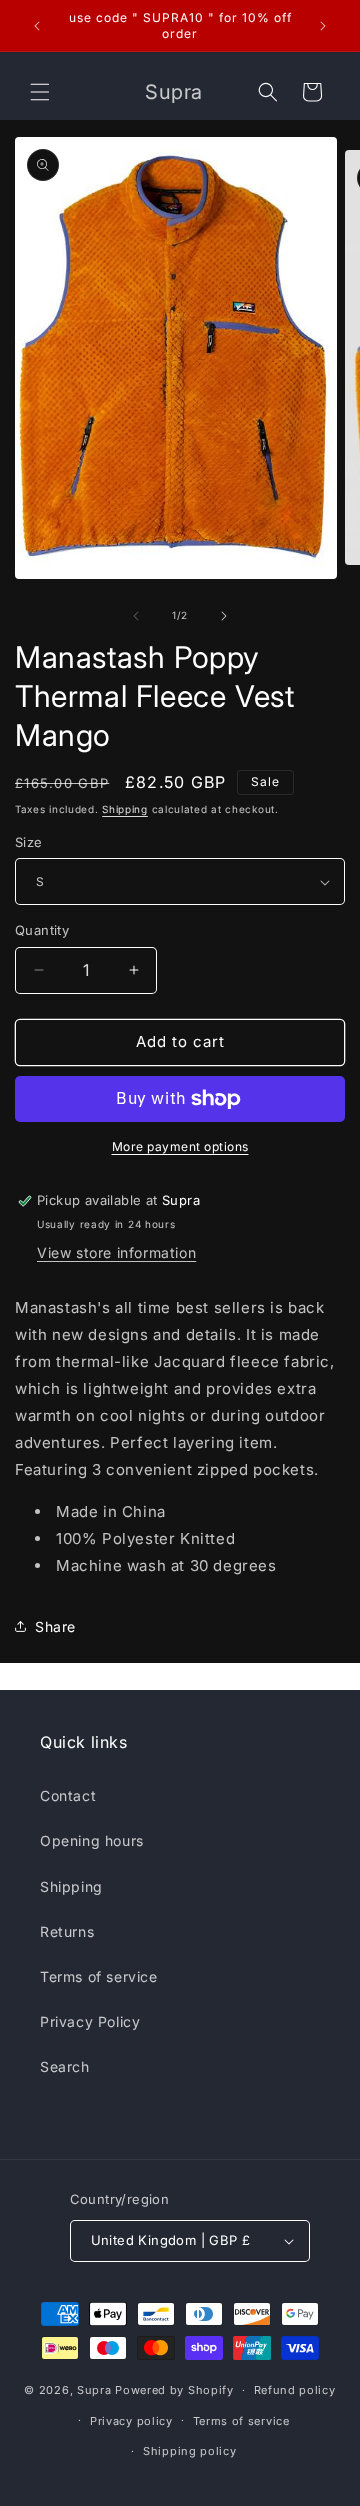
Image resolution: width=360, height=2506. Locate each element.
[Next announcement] (323, 26)
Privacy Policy (90, 2021)
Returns (67, 1931)
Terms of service (99, 1976)
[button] (40, 92)
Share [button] (55, 1626)
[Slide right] (224, 616)
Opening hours (92, 1840)
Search (65, 2066)
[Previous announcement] (37, 26)
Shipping (125, 809)
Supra (94, 2390)
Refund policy (295, 2390)
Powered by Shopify (174, 2390)
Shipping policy (190, 2451)
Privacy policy (131, 2421)
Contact (68, 1795)
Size (29, 842)
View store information (116, 1252)
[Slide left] (136, 616)
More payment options (180, 1146)
